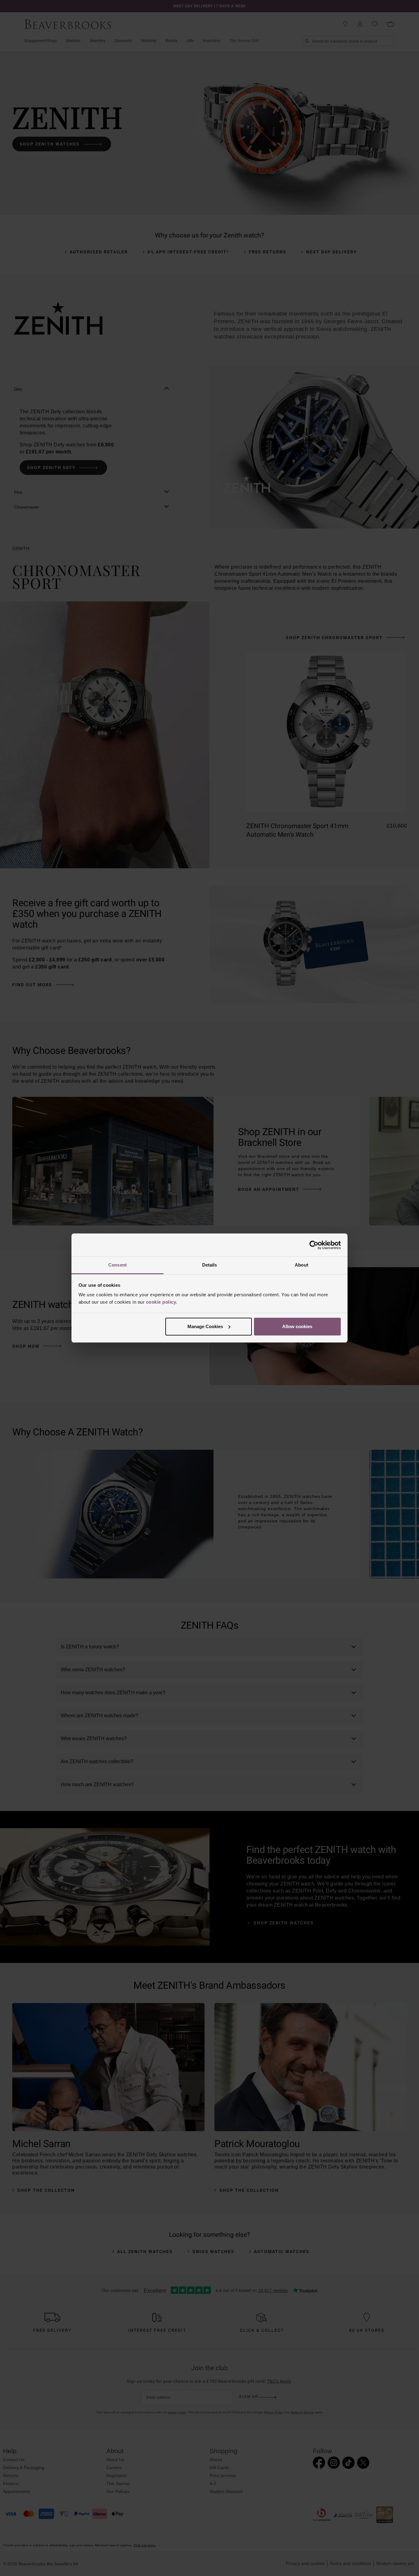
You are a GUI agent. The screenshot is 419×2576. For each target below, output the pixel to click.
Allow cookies (297, 1326)
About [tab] (302, 1265)
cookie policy (161, 1302)
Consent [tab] (117, 1265)
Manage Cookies (205, 1326)
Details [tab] (210, 1265)
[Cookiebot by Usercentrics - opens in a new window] (314, 1245)
